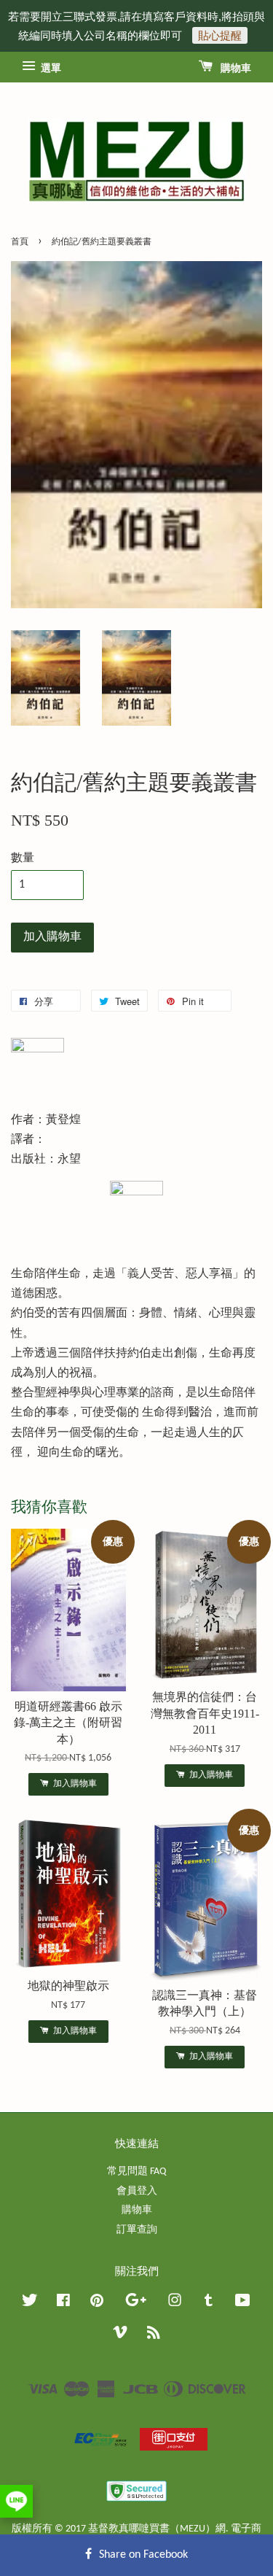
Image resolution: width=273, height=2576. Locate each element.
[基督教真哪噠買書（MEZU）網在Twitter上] (30, 2304)
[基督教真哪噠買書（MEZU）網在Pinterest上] (97, 2304)
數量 (23, 858)
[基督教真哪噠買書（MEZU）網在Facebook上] (63, 2304)
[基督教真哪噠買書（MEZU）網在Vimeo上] (120, 2336)
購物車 (235, 69)
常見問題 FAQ (136, 2172)
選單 (50, 69)
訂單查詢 (137, 2230)
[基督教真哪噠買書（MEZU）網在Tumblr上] (209, 2304)
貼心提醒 (220, 35)
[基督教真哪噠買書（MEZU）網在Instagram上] (175, 2304)
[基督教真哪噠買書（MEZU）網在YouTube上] (243, 2304)
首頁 (20, 242)
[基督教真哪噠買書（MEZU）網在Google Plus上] (136, 2304)
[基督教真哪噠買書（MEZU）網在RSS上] (154, 2336)
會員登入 (137, 2191)
